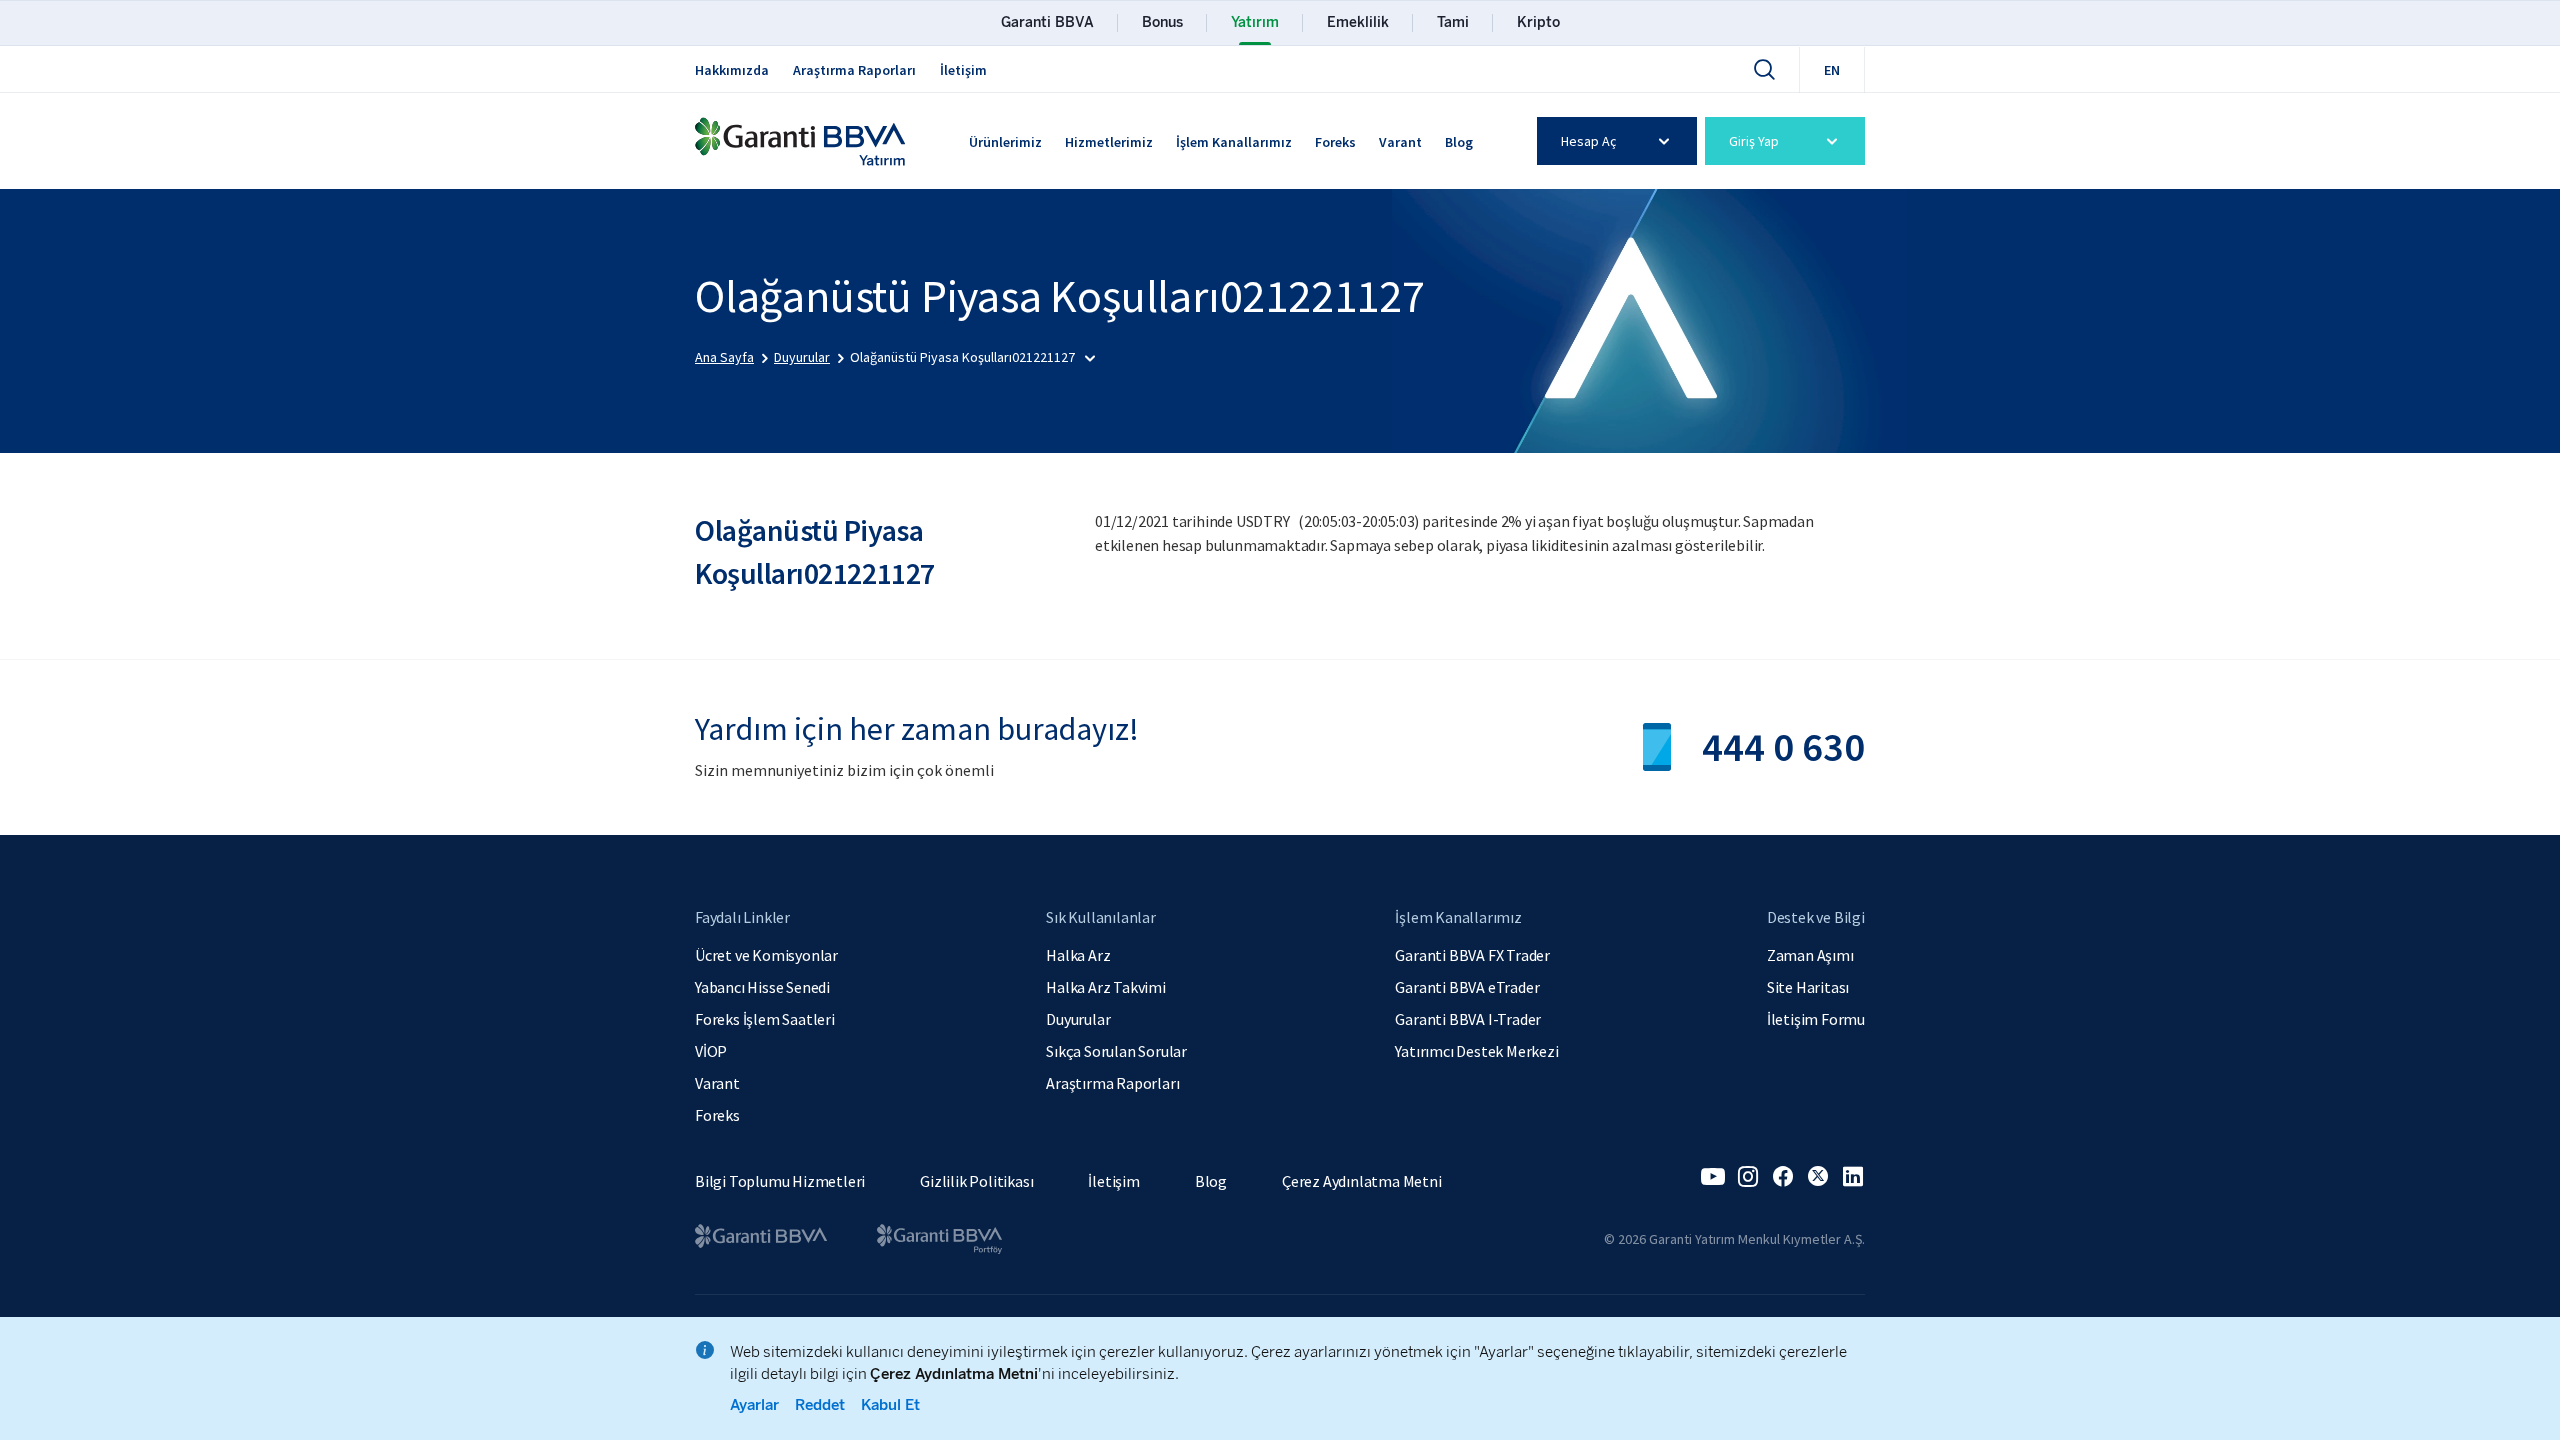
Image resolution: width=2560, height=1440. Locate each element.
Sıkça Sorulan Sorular (1116, 1051)
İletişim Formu (1816, 1019)
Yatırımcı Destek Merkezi (1476, 1051)
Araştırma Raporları (854, 70)
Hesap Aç (1588, 141)
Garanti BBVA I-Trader (1468, 1019)
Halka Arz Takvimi (1106, 987)
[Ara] (1764, 69)
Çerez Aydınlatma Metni (1362, 1181)
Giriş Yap (1754, 141)
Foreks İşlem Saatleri (765, 1019)
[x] (1818, 1177)
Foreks (1335, 142)
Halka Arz (1078, 955)
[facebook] (1783, 1177)
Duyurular (1078, 1019)
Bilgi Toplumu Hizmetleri (780, 1181)
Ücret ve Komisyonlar (766, 955)
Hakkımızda (732, 70)
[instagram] (1748, 1177)
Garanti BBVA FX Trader (1472, 955)
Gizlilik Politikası (976, 1181)
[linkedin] (1853, 1177)
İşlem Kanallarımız (1234, 142)
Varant (1400, 142)
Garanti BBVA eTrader (1467, 987)
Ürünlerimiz (1005, 142)
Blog (1459, 142)
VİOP (711, 1051)
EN (1832, 70)
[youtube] (1713, 1177)
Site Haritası (1808, 987)
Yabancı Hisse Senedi (762, 987)
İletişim (963, 70)
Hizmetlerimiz (1109, 142)
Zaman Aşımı (1810, 955)
